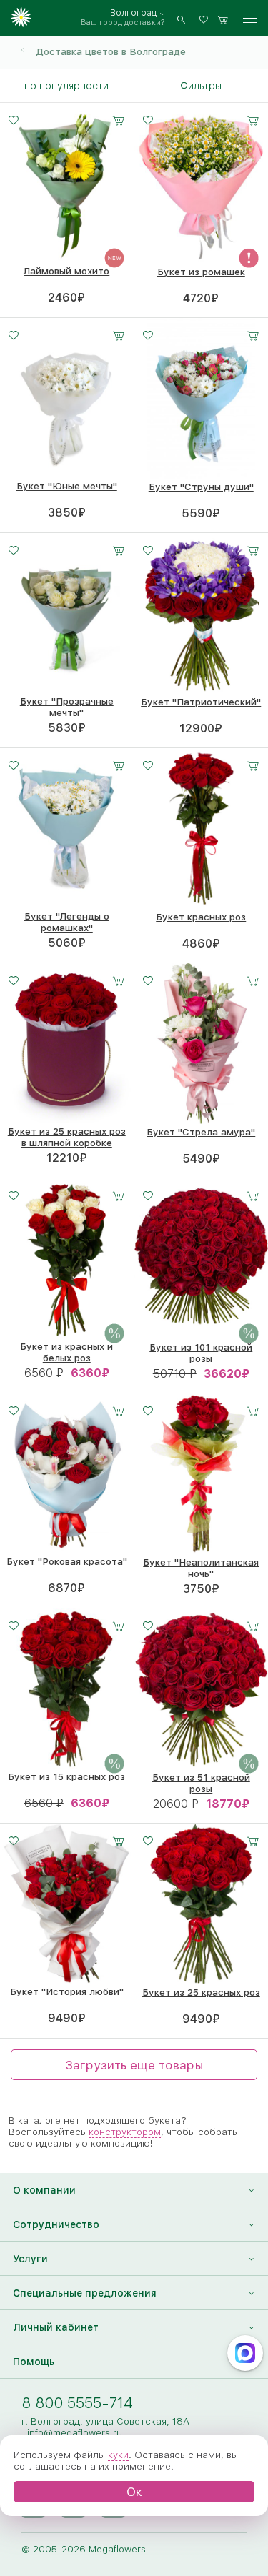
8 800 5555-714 (77, 2403)
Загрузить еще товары (134, 2065)
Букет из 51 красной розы (201, 1783)
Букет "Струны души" (201, 487)
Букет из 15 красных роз (66, 1776)
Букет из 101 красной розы (201, 1353)
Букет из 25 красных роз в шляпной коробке (67, 1137)
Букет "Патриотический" (201, 702)
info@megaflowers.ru (75, 2432)
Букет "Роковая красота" (67, 1561)
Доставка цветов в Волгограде (111, 51)
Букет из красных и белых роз (66, 1352)
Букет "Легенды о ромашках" (67, 922)
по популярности (66, 86)
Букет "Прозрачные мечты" (67, 707)
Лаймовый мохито (66, 271)
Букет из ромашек (201, 272)
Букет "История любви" (67, 1991)
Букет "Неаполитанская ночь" (201, 1568)
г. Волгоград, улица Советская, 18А (105, 2421)
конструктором (125, 2132)
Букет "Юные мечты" (67, 486)
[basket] (223, 18)
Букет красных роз (201, 917)
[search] (181, 18)
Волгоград (133, 13)
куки (118, 2455)
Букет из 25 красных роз (201, 1992)
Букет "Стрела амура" (201, 1132)
